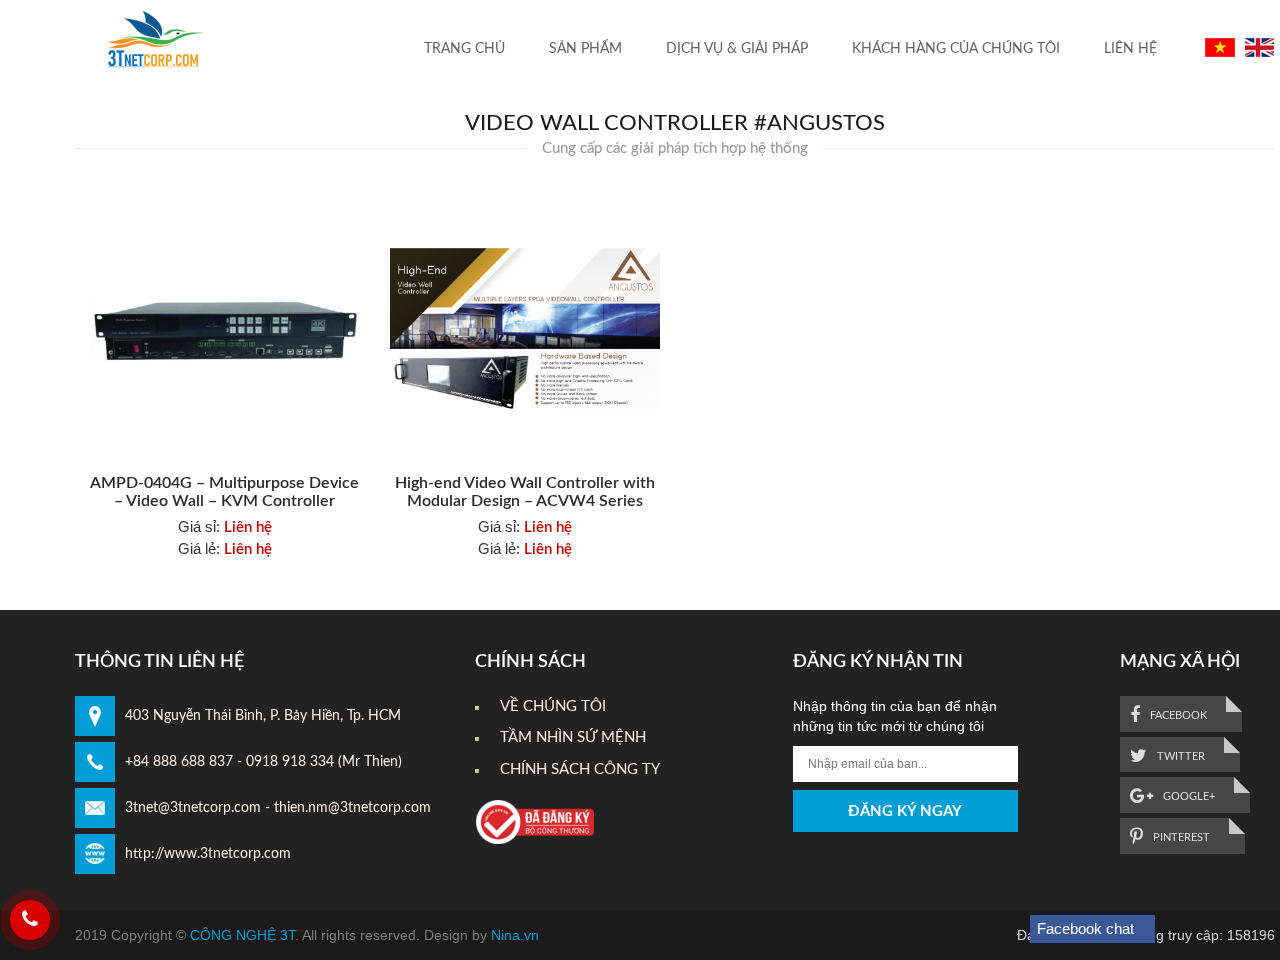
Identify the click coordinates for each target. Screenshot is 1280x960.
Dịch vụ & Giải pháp (737, 49)
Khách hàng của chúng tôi (956, 49)
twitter (1179, 756)
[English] (1257, 47)
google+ (1187, 796)
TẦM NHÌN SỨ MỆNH (573, 737)
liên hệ (1130, 49)
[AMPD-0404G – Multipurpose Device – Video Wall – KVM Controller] (225, 329)
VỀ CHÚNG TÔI (553, 706)
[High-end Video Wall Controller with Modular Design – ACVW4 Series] (525, 329)
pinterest (1180, 837)
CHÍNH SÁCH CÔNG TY (580, 769)
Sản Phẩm (585, 49)
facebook (1177, 715)
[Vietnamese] (1217, 47)
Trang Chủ (464, 49)
